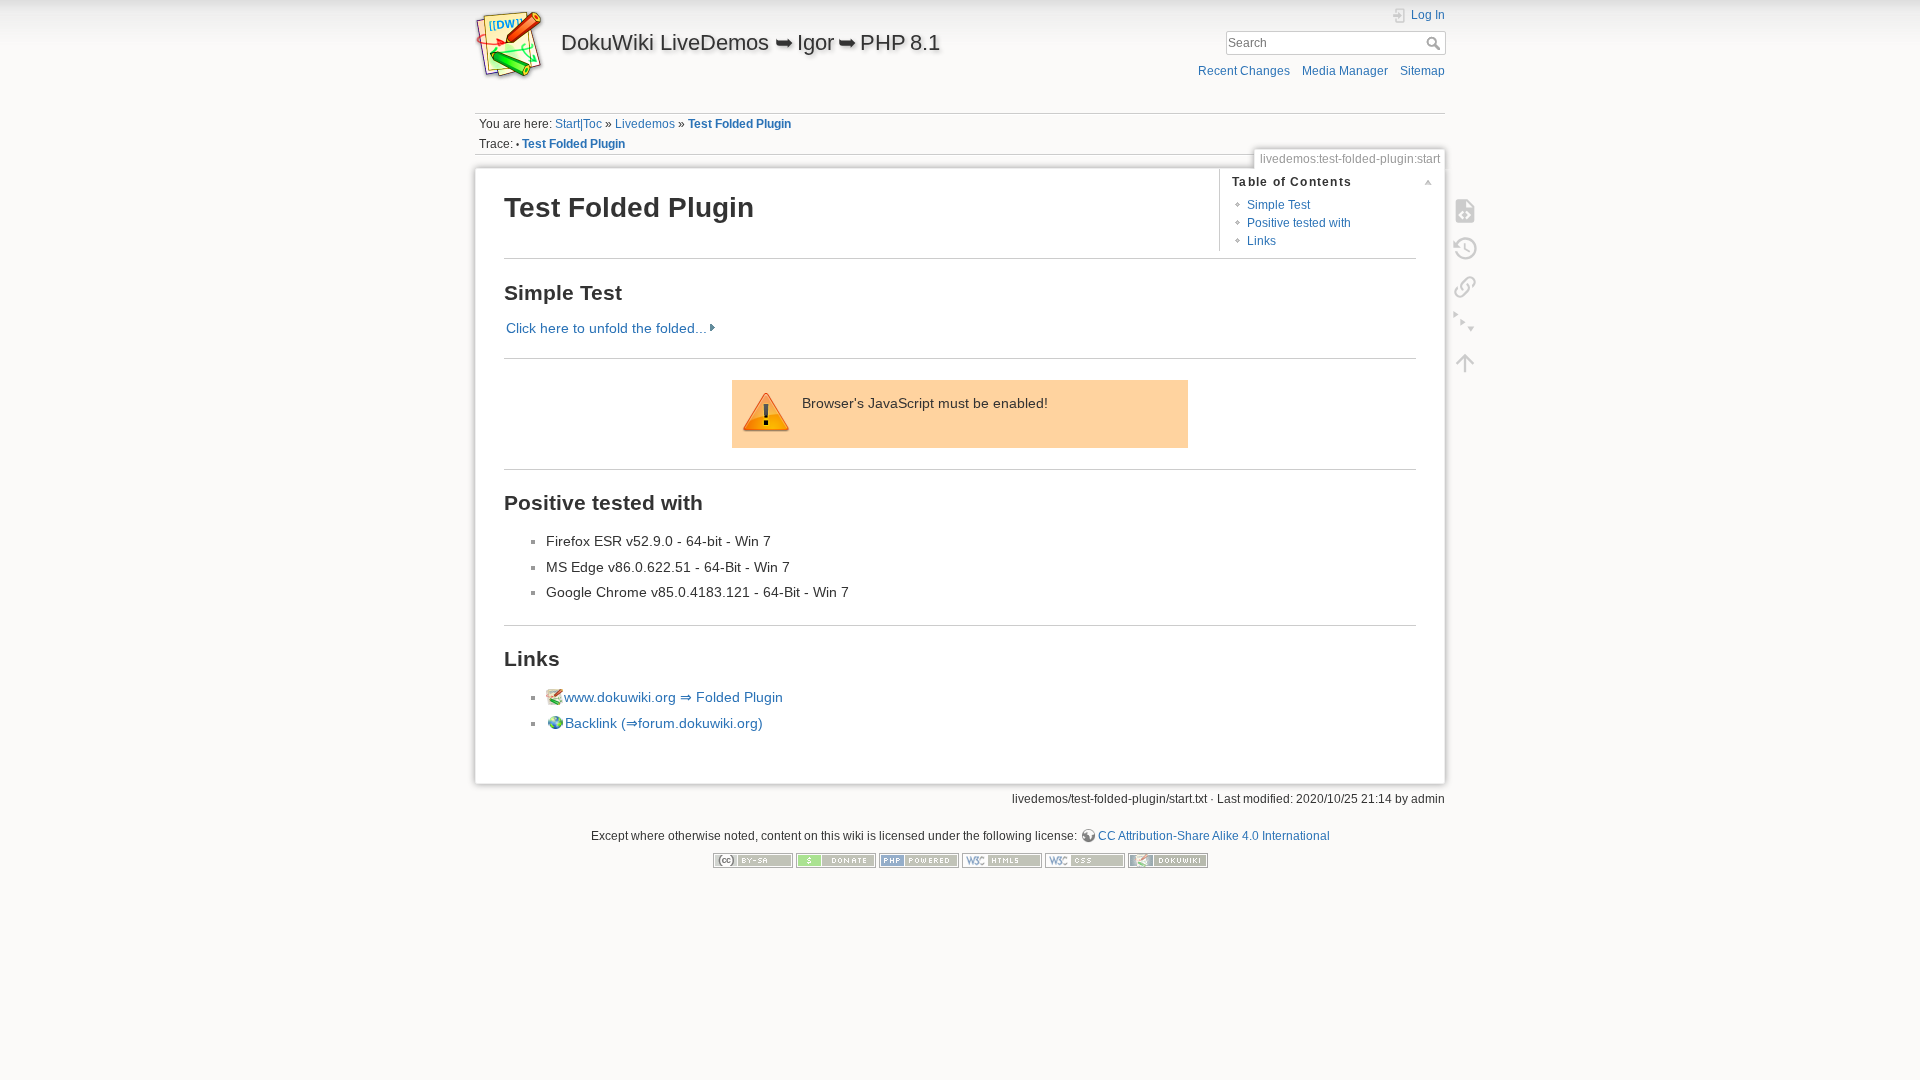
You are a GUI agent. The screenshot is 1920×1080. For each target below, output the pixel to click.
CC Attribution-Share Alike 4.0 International (1214, 836)
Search (1435, 43)
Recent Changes (1244, 71)
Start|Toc (578, 124)
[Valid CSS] (1085, 859)
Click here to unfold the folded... (606, 328)
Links (1261, 241)
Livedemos (645, 124)
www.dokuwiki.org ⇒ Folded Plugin (673, 697)
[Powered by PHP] (919, 859)
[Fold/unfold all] (1465, 325)
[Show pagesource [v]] (1465, 211)
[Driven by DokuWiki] (1168, 859)
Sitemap (1422, 71)
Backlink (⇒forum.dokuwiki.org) (664, 723)
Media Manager (1345, 71)
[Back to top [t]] (1465, 363)
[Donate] (836, 859)
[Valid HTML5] (1002, 859)
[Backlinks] (1465, 287)
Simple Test (1278, 205)
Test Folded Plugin (739, 124)
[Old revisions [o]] (1465, 249)
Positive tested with (1299, 223)
